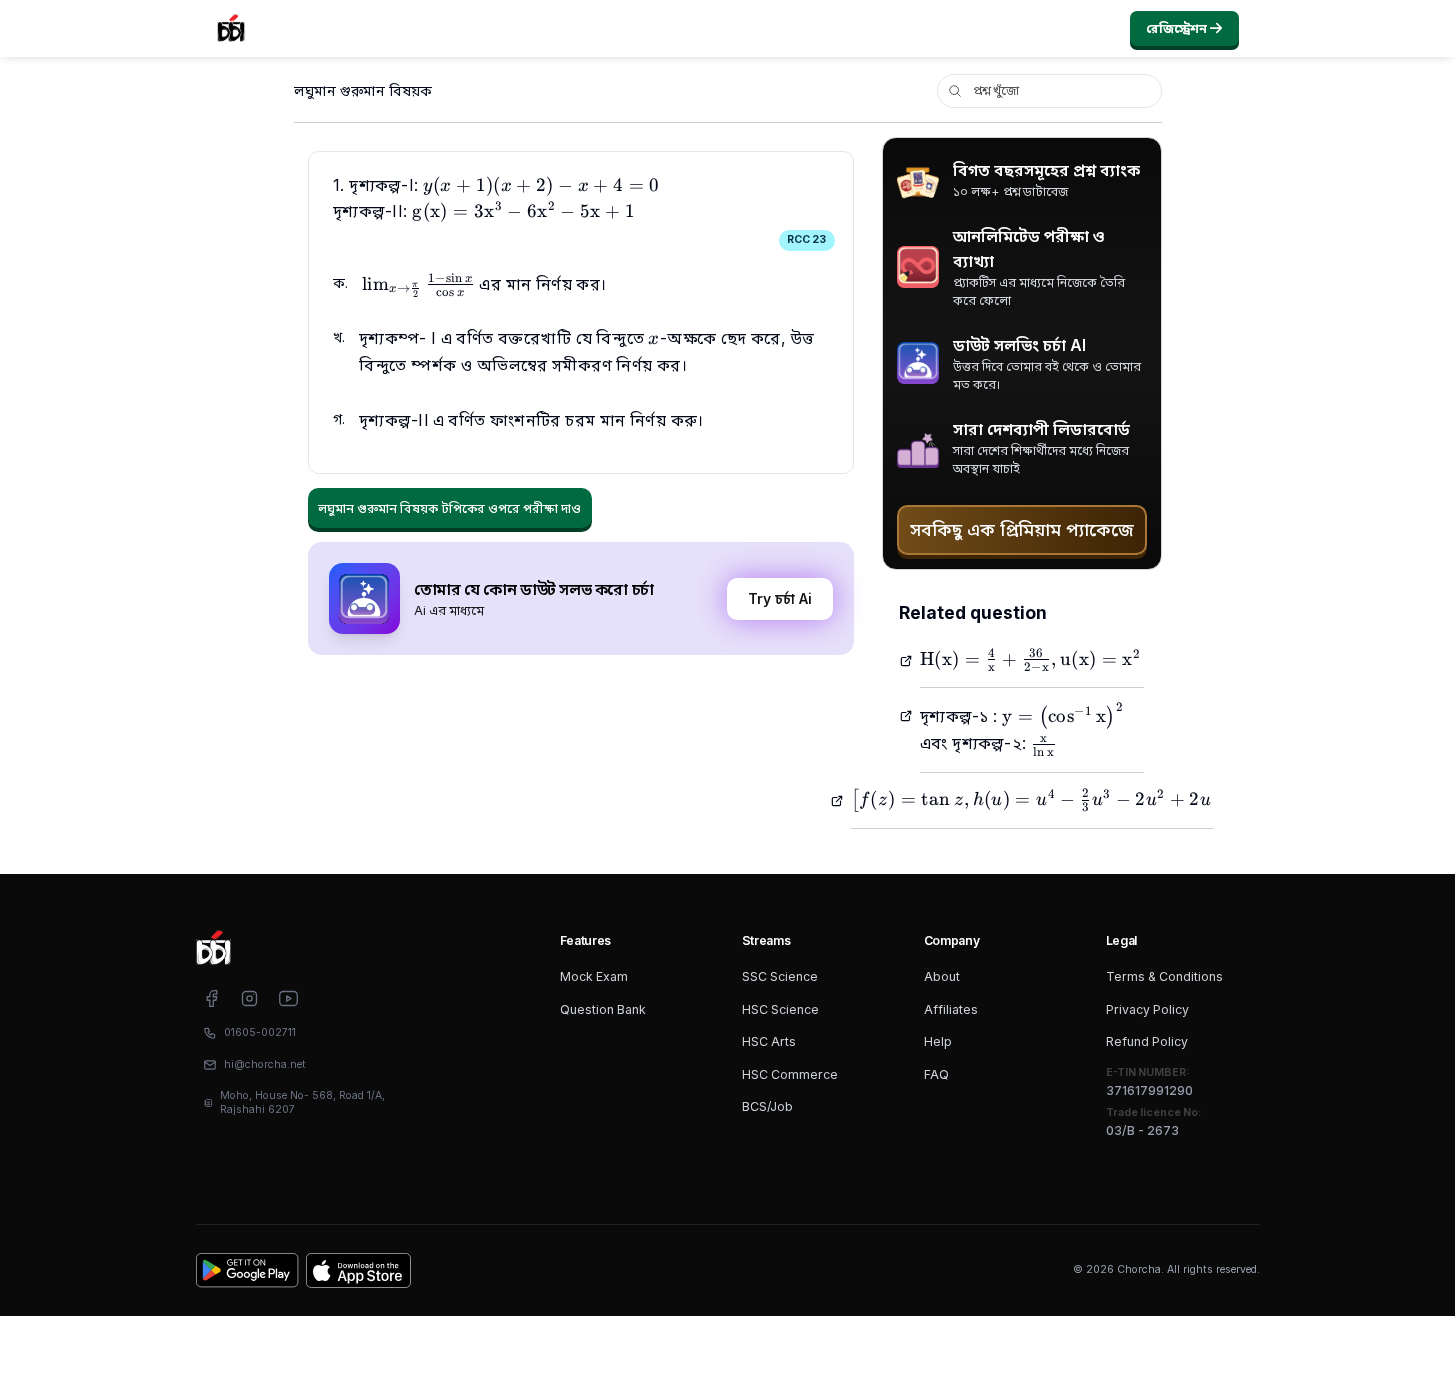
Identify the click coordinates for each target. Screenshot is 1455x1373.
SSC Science (780, 976)
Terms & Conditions (1164, 976)
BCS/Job (767, 1106)
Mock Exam (594, 976)
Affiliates (951, 1009)
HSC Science (780, 1009)
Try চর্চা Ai (780, 598)
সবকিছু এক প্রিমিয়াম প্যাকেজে (1022, 529)
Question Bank (603, 1009)
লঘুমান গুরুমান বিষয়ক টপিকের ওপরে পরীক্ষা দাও (449, 508)
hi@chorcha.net (265, 1064)
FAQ (936, 1074)
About (942, 976)
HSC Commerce (790, 1074)
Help (938, 1041)
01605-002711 (260, 1032)
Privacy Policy (1147, 1009)
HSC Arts (769, 1041)
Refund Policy (1147, 1041)
